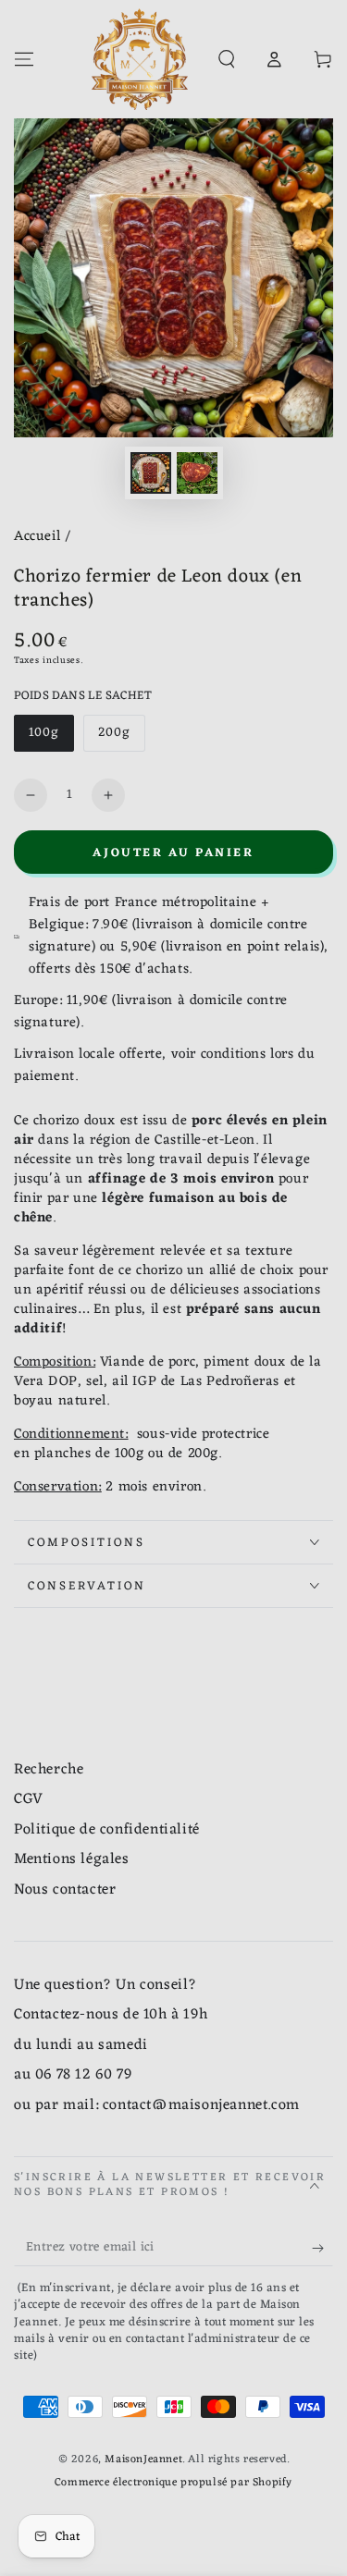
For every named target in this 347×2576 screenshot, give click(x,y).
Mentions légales (72, 1859)
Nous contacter (65, 1890)
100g (51, 736)
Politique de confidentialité (107, 1830)
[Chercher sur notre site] (227, 59)
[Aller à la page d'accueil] (140, 59)
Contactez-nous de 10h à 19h (111, 2015)
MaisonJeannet (143, 2459)
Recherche (49, 1770)
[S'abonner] (322, 2248)
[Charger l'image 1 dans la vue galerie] (151, 473)
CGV (29, 1799)
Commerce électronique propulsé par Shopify (173, 2483)
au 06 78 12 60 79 (73, 2075)
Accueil (37, 537)
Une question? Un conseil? (105, 1985)
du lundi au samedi (81, 2045)
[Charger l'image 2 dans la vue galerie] (197, 473)
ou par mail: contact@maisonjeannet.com (157, 2105)
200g (121, 736)
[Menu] (24, 59)
